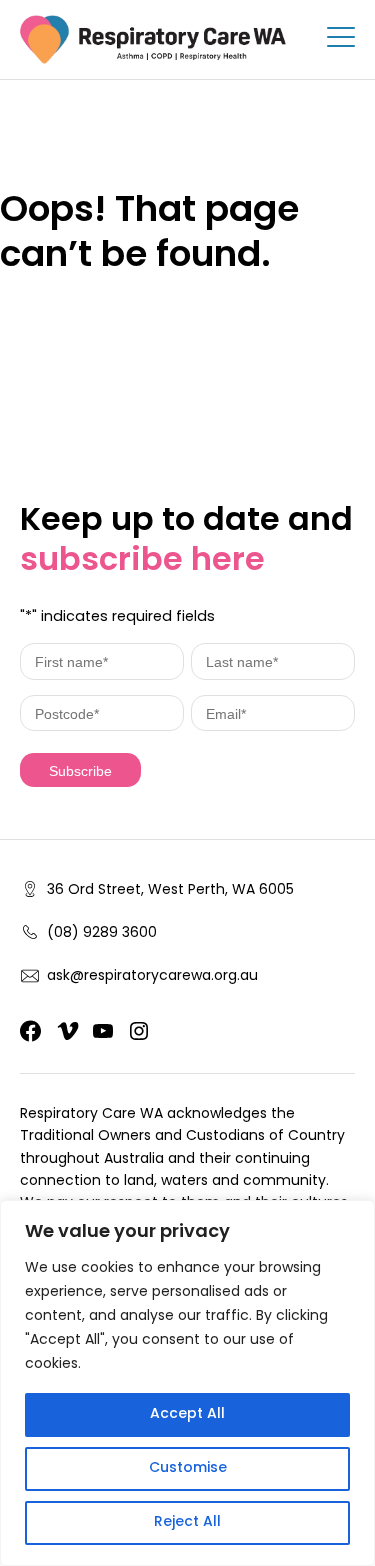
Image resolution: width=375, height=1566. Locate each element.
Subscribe (80, 771)
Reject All (187, 1522)
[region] (187, 1383)
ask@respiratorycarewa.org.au (152, 977)
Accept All (187, 1414)
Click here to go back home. (132, 320)
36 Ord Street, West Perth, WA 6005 (170, 891)
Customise (188, 1468)
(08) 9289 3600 (102, 934)
